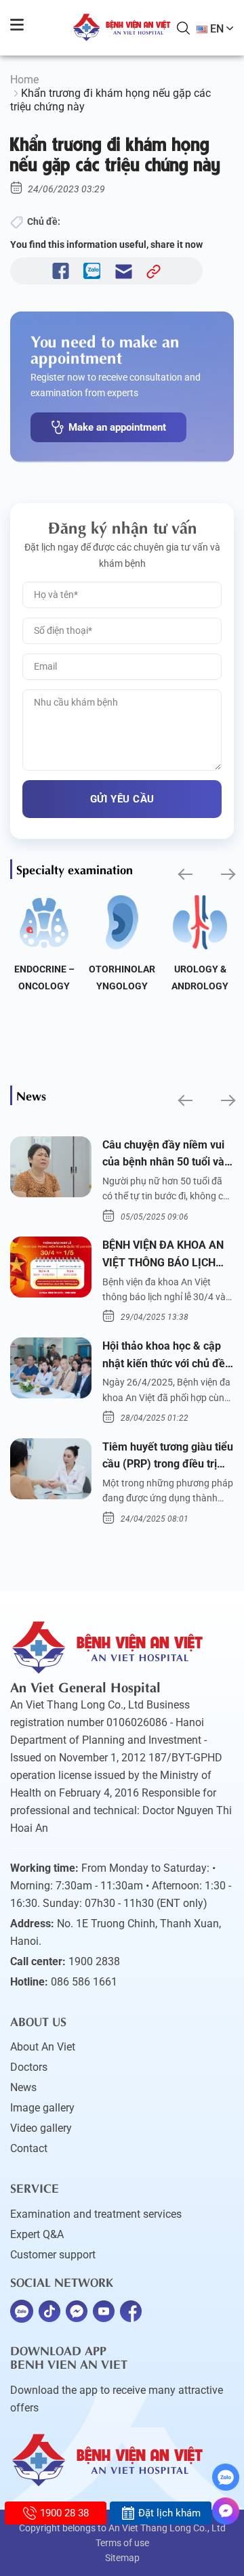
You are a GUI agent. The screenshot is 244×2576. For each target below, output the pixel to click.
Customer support (53, 2255)
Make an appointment (117, 427)
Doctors (29, 2067)
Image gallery (42, 2108)
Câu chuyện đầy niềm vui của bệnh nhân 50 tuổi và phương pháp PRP (163, 1155)
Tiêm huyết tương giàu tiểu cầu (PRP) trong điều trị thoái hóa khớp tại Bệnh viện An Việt (168, 1457)
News (23, 2087)
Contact (29, 2148)
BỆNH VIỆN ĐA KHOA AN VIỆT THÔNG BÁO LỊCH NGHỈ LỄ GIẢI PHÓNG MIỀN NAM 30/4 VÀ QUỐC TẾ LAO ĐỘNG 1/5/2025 (166, 1255)
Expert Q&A (37, 2234)
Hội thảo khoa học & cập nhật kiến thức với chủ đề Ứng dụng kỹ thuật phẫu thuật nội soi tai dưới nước (165, 1356)
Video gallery (41, 2128)
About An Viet (43, 2047)
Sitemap (122, 2558)
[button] (184, 875)
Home (24, 80)
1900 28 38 (64, 2513)
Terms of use (122, 2543)
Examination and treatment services (96, 2214)
